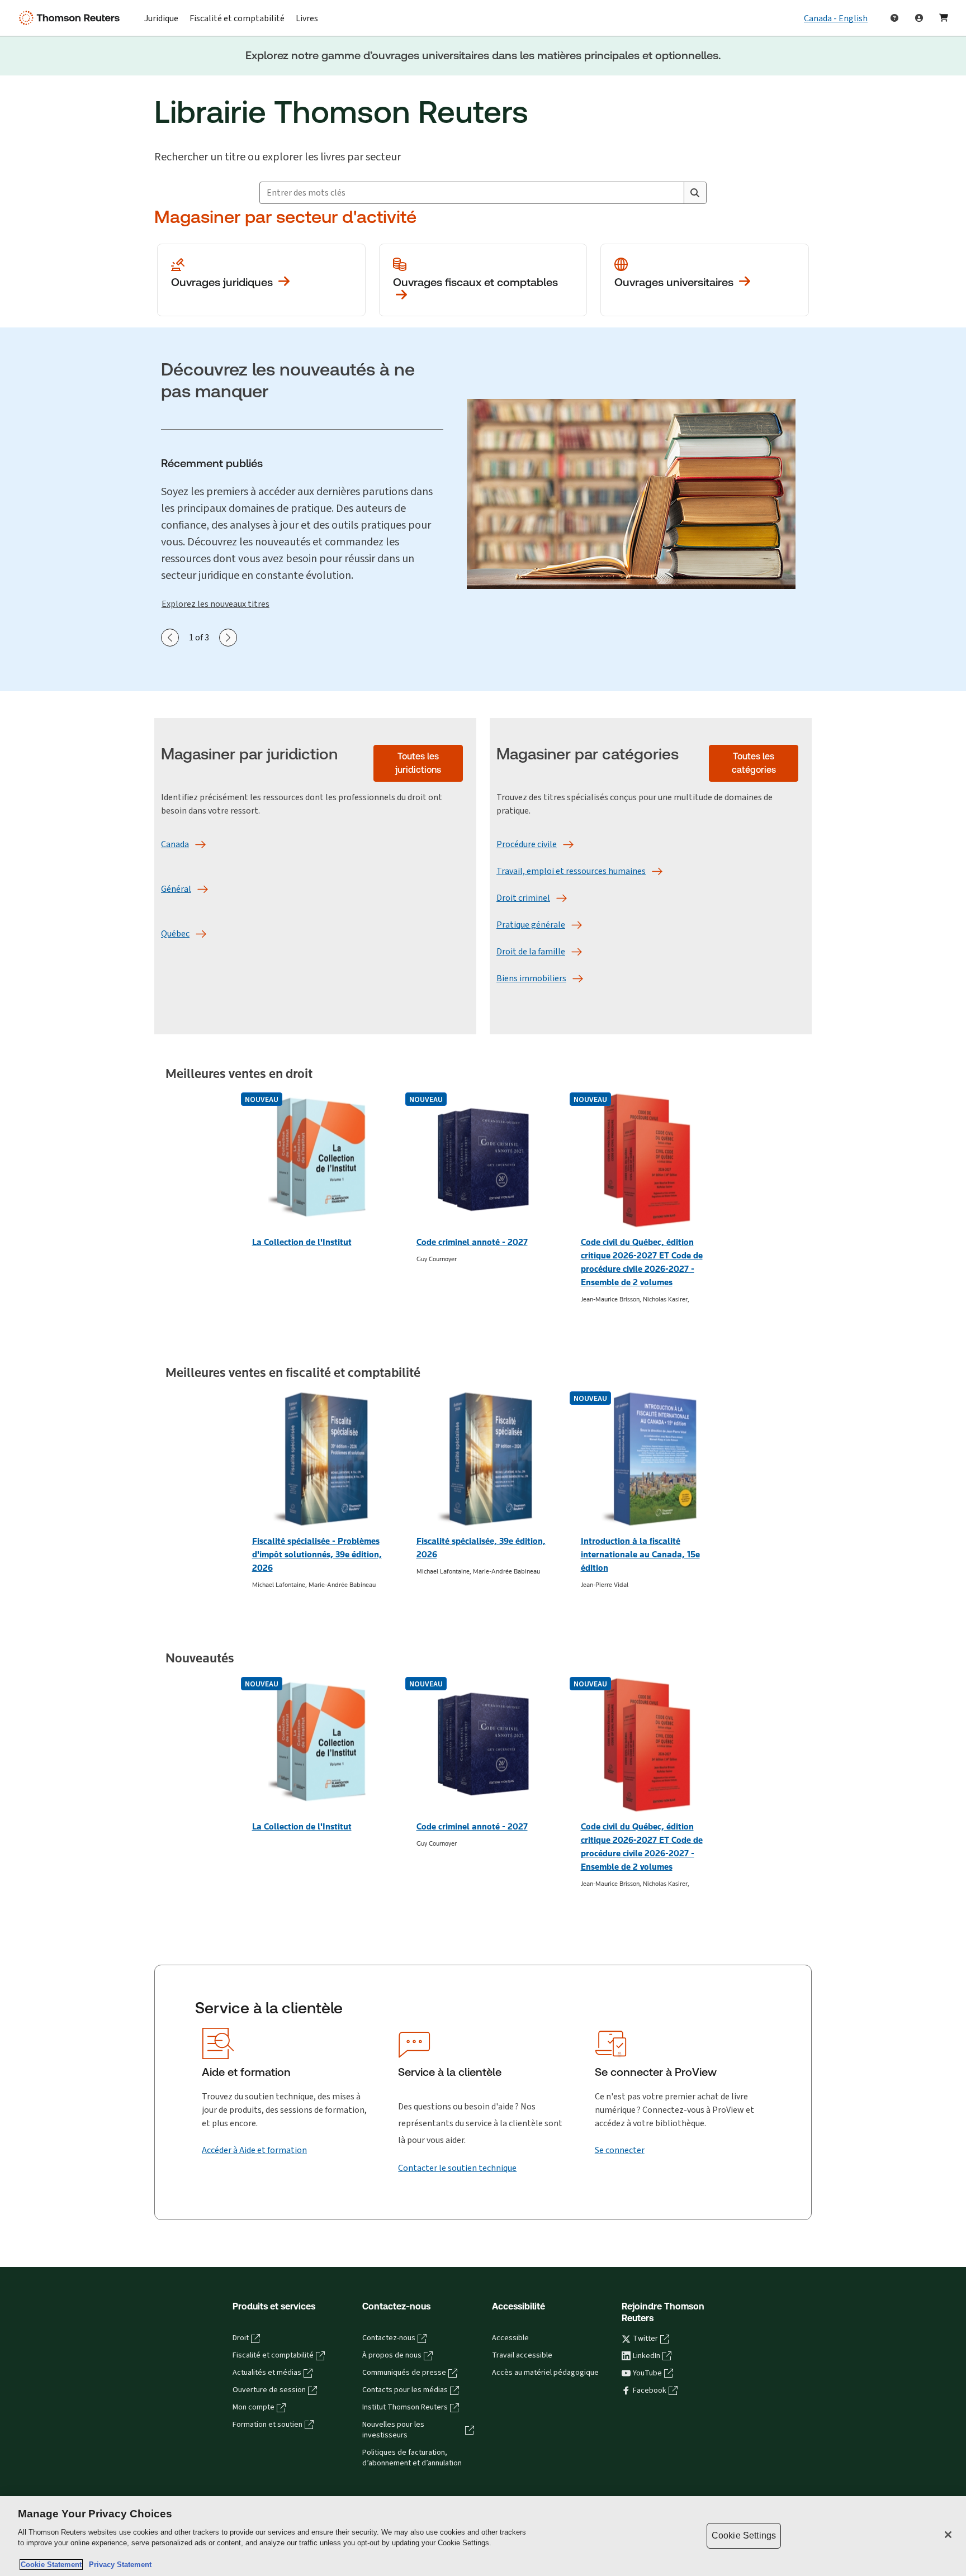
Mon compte (254, 2407)
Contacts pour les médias (405, 2390)
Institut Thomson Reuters (405, 2407)
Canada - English (836, 18)
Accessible (510, 2338)
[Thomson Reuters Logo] (72, 18)
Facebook (650, 2390)
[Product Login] (919, 18)
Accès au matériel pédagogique (545, 2373)
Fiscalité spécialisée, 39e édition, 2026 (481, 1548)
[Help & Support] (894, 18)
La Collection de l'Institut (302, 1242)
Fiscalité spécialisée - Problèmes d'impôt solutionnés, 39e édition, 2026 (317, 1554)
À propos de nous (392, 2355)
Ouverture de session (269, 2390)
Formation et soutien (267, 2425)
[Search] (695, 193)
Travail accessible (522, 2355)
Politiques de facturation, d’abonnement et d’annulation (412, 2458)
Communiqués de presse (404, 2373)
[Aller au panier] (944, 18)
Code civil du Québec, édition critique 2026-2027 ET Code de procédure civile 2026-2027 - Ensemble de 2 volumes (642, 1262)
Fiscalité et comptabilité (273, 2355)
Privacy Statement (118, 2565)
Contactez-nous (389, 2338)
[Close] (948, 2535)
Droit (241, 2338)
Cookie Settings (744, 2535)
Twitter (645, 2339)
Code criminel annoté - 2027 (472, 1242)
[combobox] (472, 193)
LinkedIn (647, 2356)
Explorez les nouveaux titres (216, 604)
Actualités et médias (267, 2373)
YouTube (647, 2373)
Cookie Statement (51, 2565)
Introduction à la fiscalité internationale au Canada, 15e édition (640, 1554)
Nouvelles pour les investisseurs (393, 2430)
